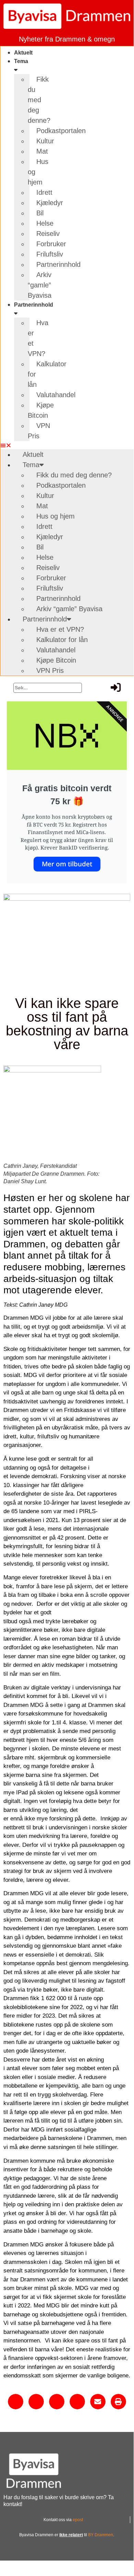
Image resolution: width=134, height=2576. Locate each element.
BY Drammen (101, 2535)
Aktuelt (23, 53)
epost (78, 2520)
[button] (15, 445)
